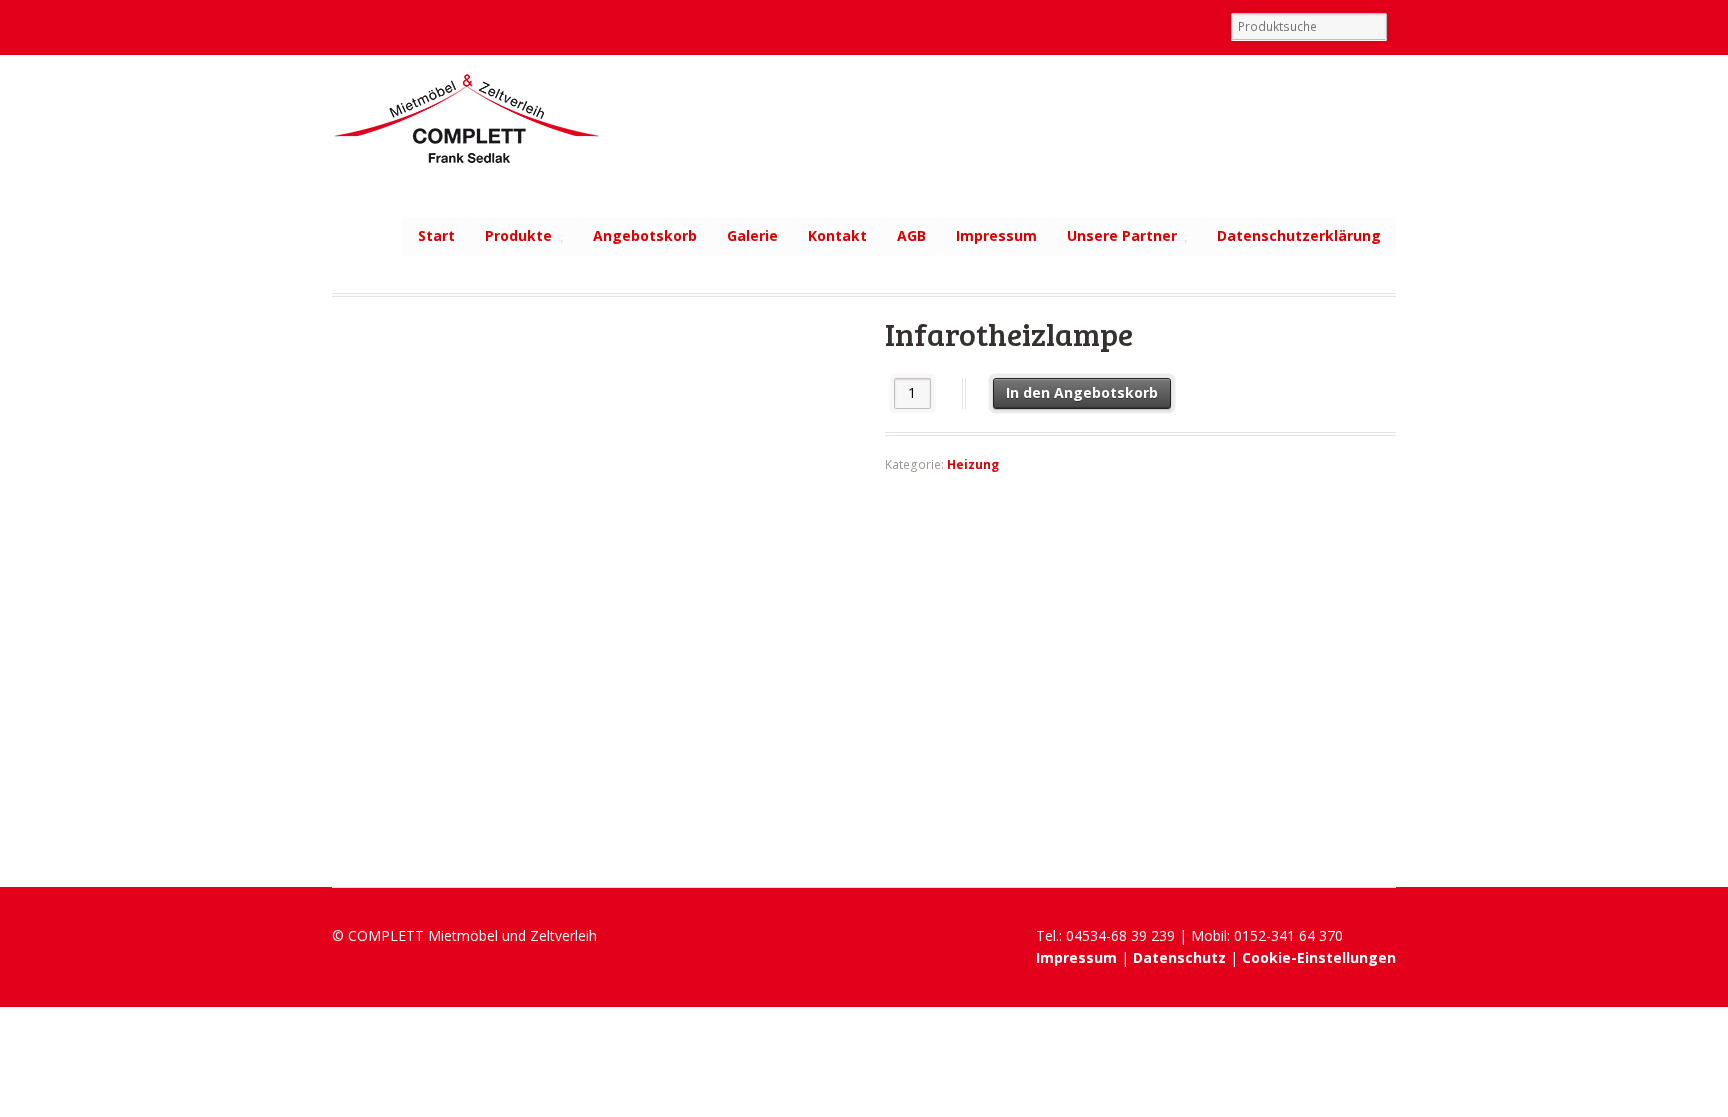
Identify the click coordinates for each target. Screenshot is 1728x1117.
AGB (911, 235)
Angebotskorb (645, 235)
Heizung (973, 464)
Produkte (518, 235)
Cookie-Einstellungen (1319, 957)
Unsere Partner (1122, 235)
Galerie (752, 235)
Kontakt (837, 235)
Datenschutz (1179, 957)
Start (436, 235)
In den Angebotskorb (1082, 392)
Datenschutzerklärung (1299, 235)
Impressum (996, 235)
